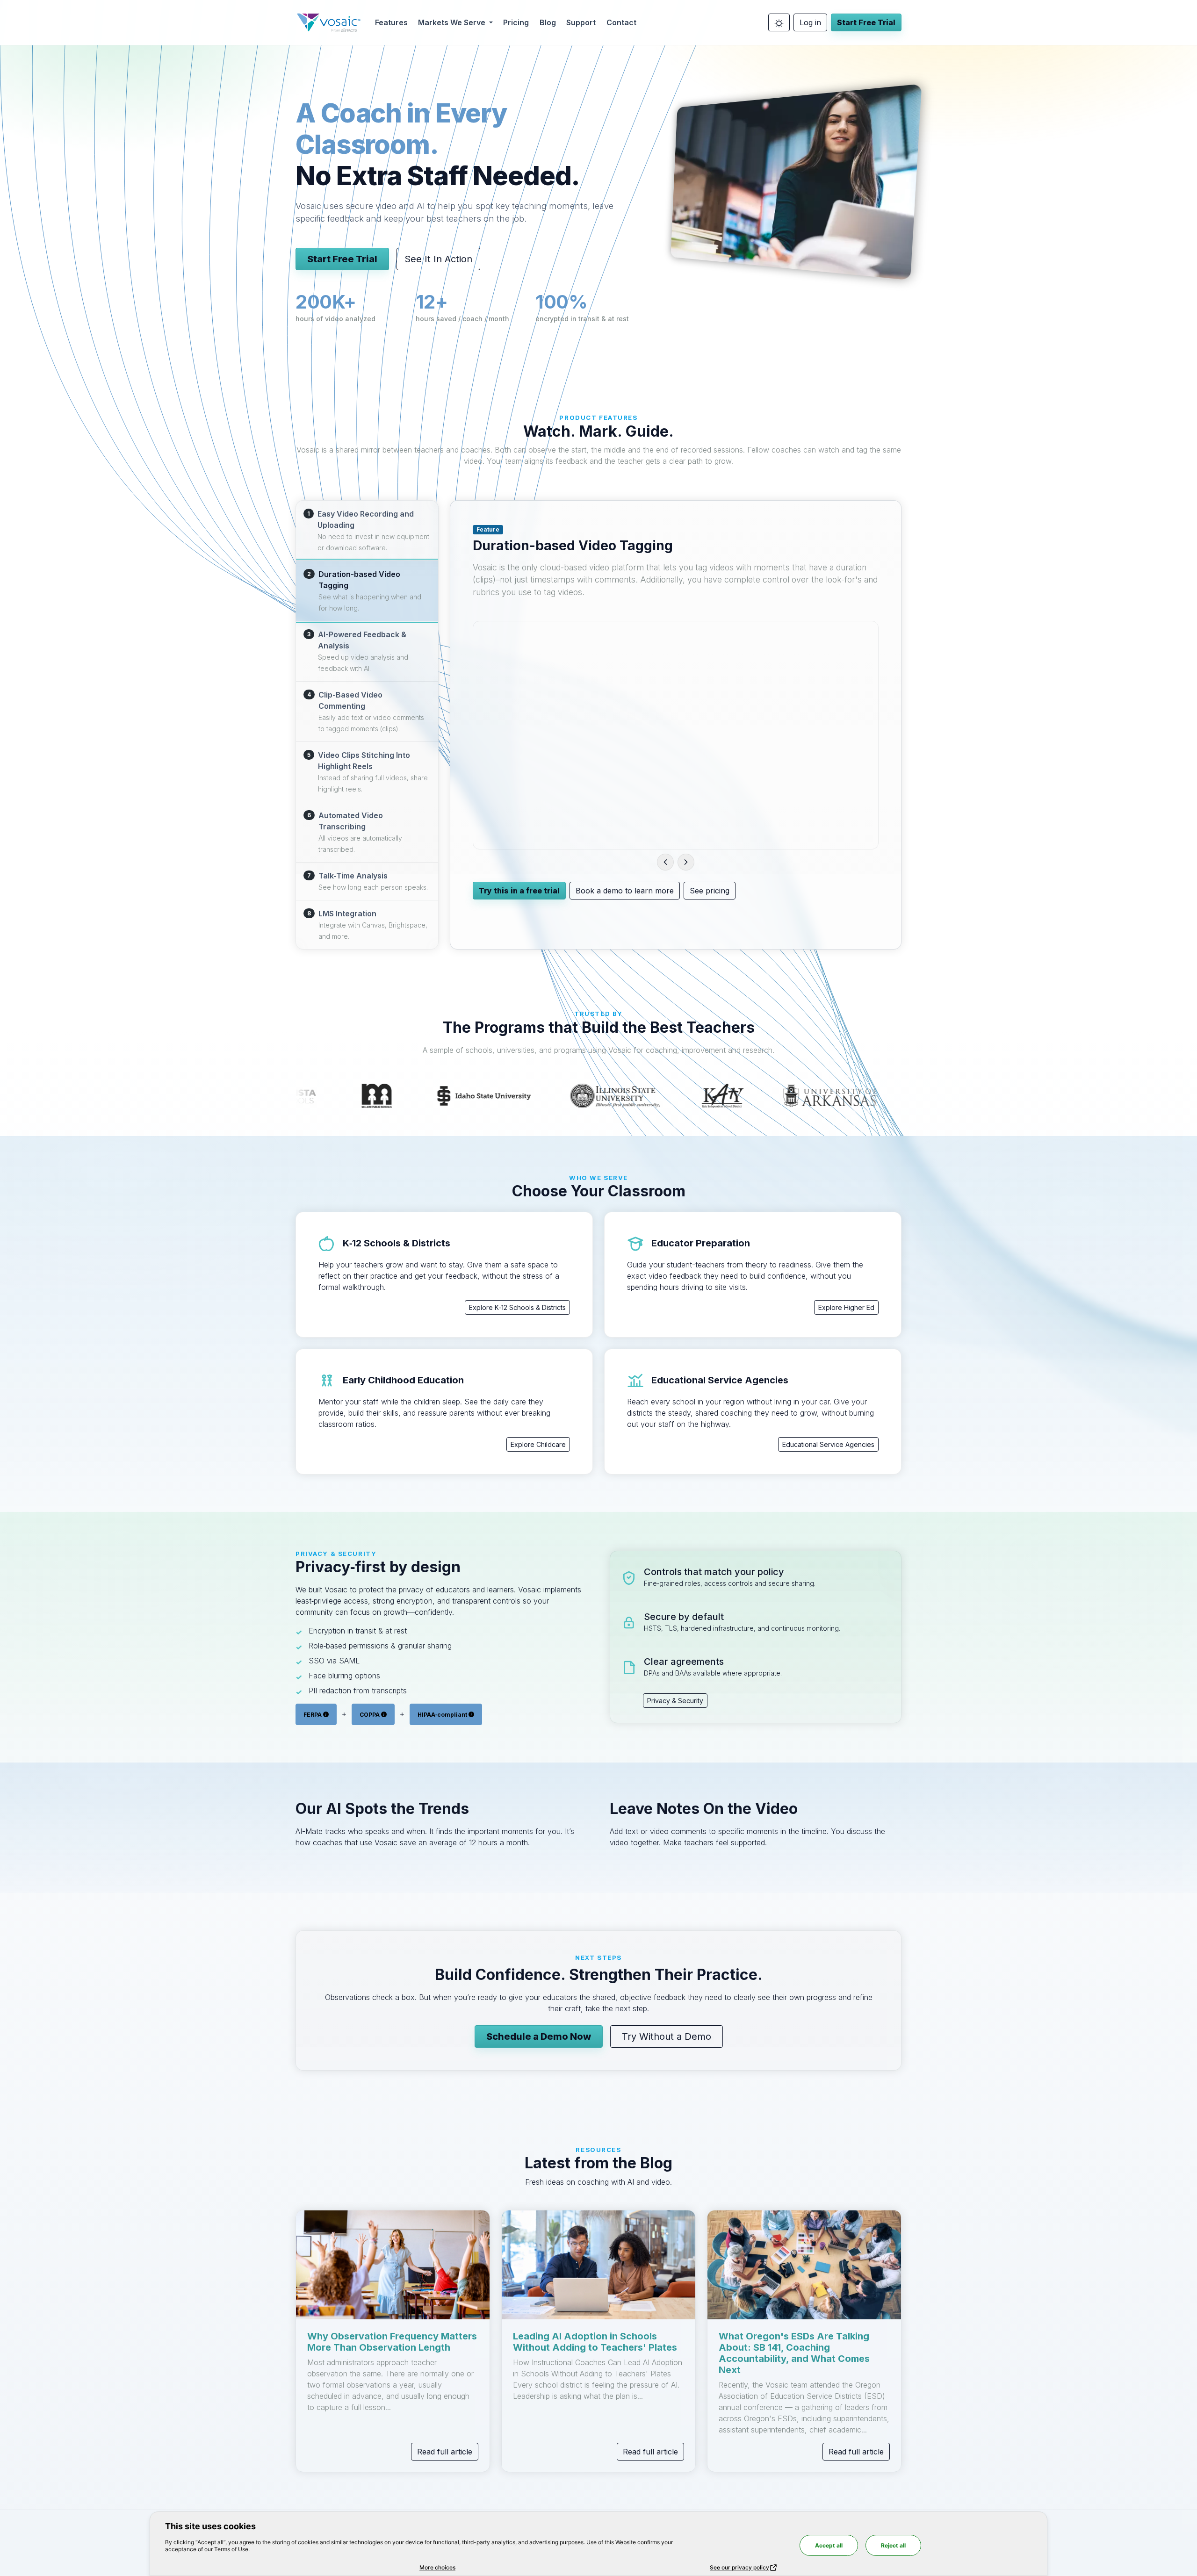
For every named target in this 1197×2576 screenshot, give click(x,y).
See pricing (710, 891)
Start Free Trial (866, 22)
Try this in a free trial (519, 891)
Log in (810, 22)
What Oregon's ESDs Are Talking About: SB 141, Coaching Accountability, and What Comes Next (794, 2353)
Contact (621, 22)
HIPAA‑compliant (443, 1714)
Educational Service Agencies (828, 1444)
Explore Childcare (538, 1444)
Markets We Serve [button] (453, 22)
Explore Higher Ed (846, 1307)
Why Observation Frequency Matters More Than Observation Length (392, 2342)
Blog (548, 22)
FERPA (313, 1714)
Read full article (445, 2452)
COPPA (370, 1714)
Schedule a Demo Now (539, 2036)
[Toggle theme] (779, 22)
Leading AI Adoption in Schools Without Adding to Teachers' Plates (595, 2342)
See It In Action (438, 259)
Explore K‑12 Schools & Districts (517, 1307)
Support (581, 22)
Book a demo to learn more (625, 891)
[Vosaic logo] (329, 22)
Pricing (516, 22)
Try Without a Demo (667, 2036)
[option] (367, 531)
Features (391, 22)
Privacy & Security (675, 1701)
